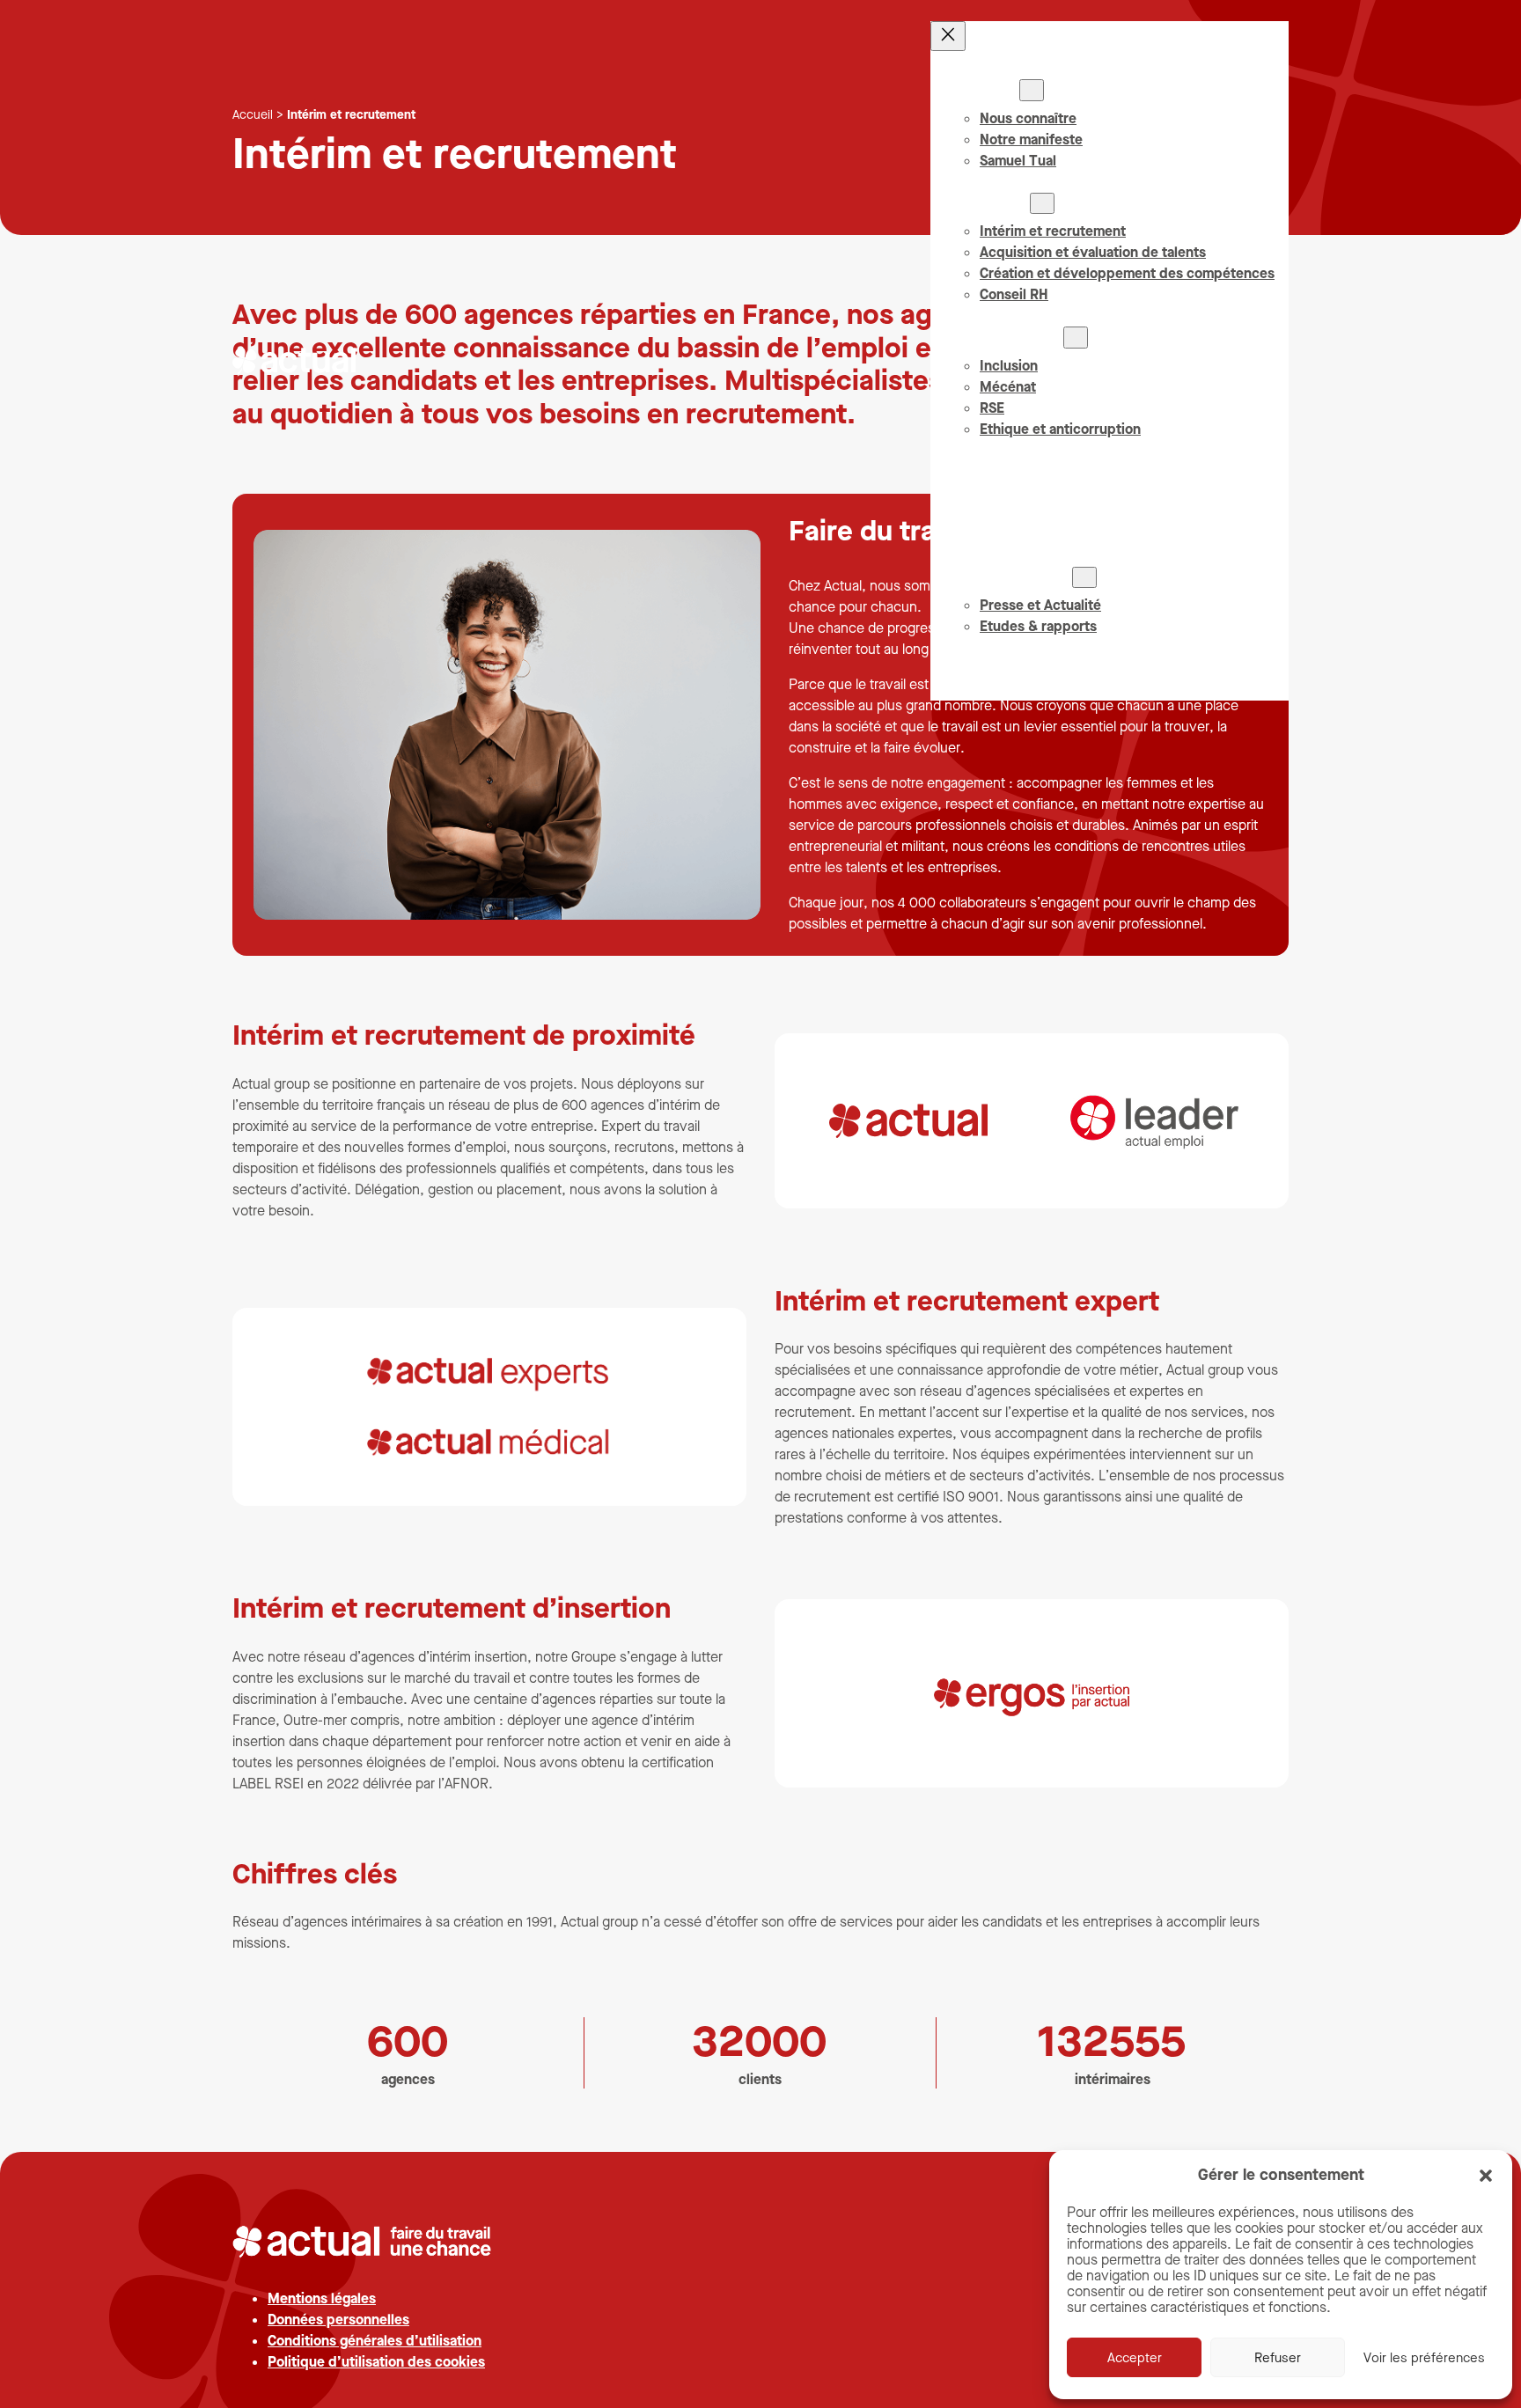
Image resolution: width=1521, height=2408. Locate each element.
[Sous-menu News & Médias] (1084, 577)
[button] (1486, 2176)
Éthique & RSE (1018, 337)
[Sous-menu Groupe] (1032, 90)
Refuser (1278, 2358)
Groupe (996, 89)
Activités (1001, 203)
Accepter (1135, 2358)
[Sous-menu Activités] (1042, 203)
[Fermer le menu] (948, 36)
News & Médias (1022, 577)
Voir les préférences (1424, 2358)
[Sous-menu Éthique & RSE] (1076, 337)
